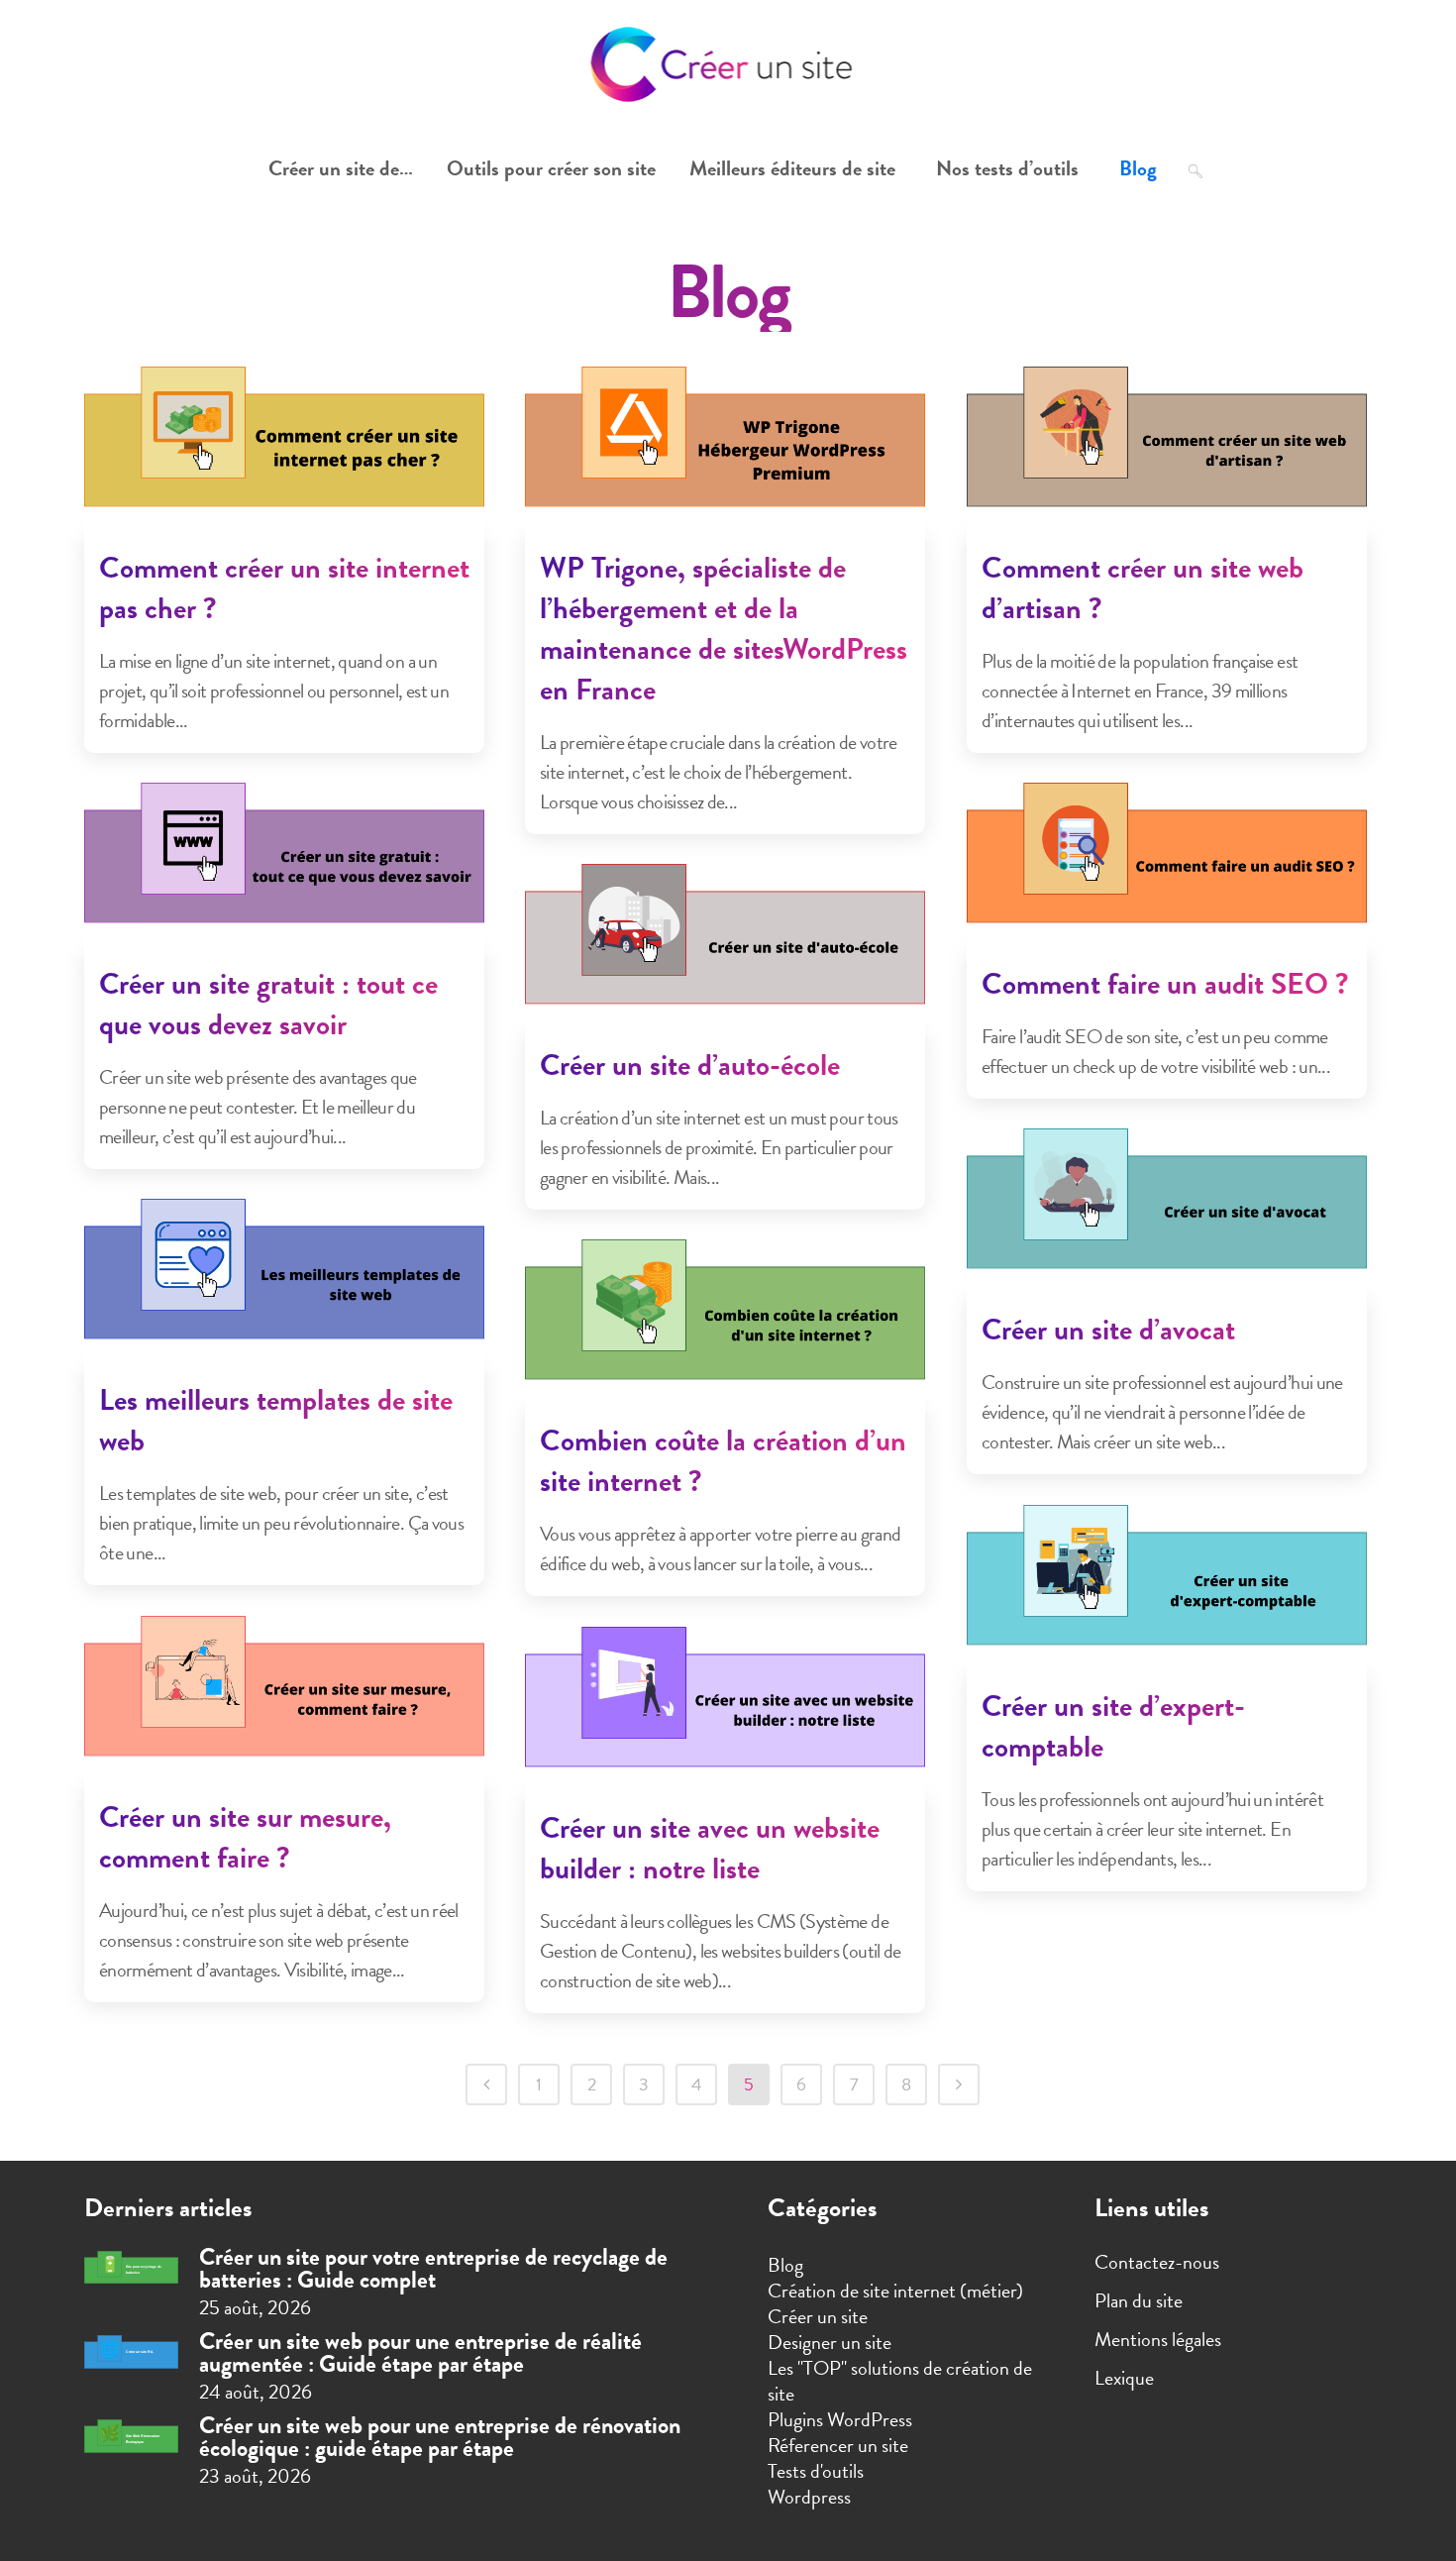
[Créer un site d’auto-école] (725, 947)
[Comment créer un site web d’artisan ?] (1167, 450)
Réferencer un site (838, 2445)
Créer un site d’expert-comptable (1113, 1726)
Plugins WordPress (840, 2419)
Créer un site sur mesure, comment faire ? (245, 1837)
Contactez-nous (1157, 2262)
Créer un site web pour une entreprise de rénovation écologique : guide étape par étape (440, 2437)
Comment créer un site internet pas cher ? (284, 588)
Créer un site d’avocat (1108, 1330)
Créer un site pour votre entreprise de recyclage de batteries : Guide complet (433, 2268)
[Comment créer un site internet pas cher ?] (284, 450)
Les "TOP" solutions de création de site (900, 2381)
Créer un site (818, 2316)
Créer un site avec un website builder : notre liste (710, 1848)
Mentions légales (1158, 2339)
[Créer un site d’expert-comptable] (1167, 1588)
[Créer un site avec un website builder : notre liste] (725, 1710)
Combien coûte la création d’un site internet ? (723, 1461)
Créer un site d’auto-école (690, 1065)
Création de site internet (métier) (895, 2291)
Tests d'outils (816, 2471)
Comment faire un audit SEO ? (1165, 984)
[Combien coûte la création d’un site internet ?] (725, 1323)
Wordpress (809, 2497)
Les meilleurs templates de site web (276, 1420)
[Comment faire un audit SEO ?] (1167, 866)
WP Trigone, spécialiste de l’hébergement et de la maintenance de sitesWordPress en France (724, 629)
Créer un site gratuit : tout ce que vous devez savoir (268, 1004)
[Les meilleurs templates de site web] (284, 1282)
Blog (785, 2265)
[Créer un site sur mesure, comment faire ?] (284, 1699)
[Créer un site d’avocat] (1167, 1212)
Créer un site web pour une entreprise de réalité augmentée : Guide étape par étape (420, 2352)
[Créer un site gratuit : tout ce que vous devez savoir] (284, 866)
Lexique (1124, 2378)
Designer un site (830, 2342)
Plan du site (1139, 2300)
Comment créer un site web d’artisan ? (1143, 588)
